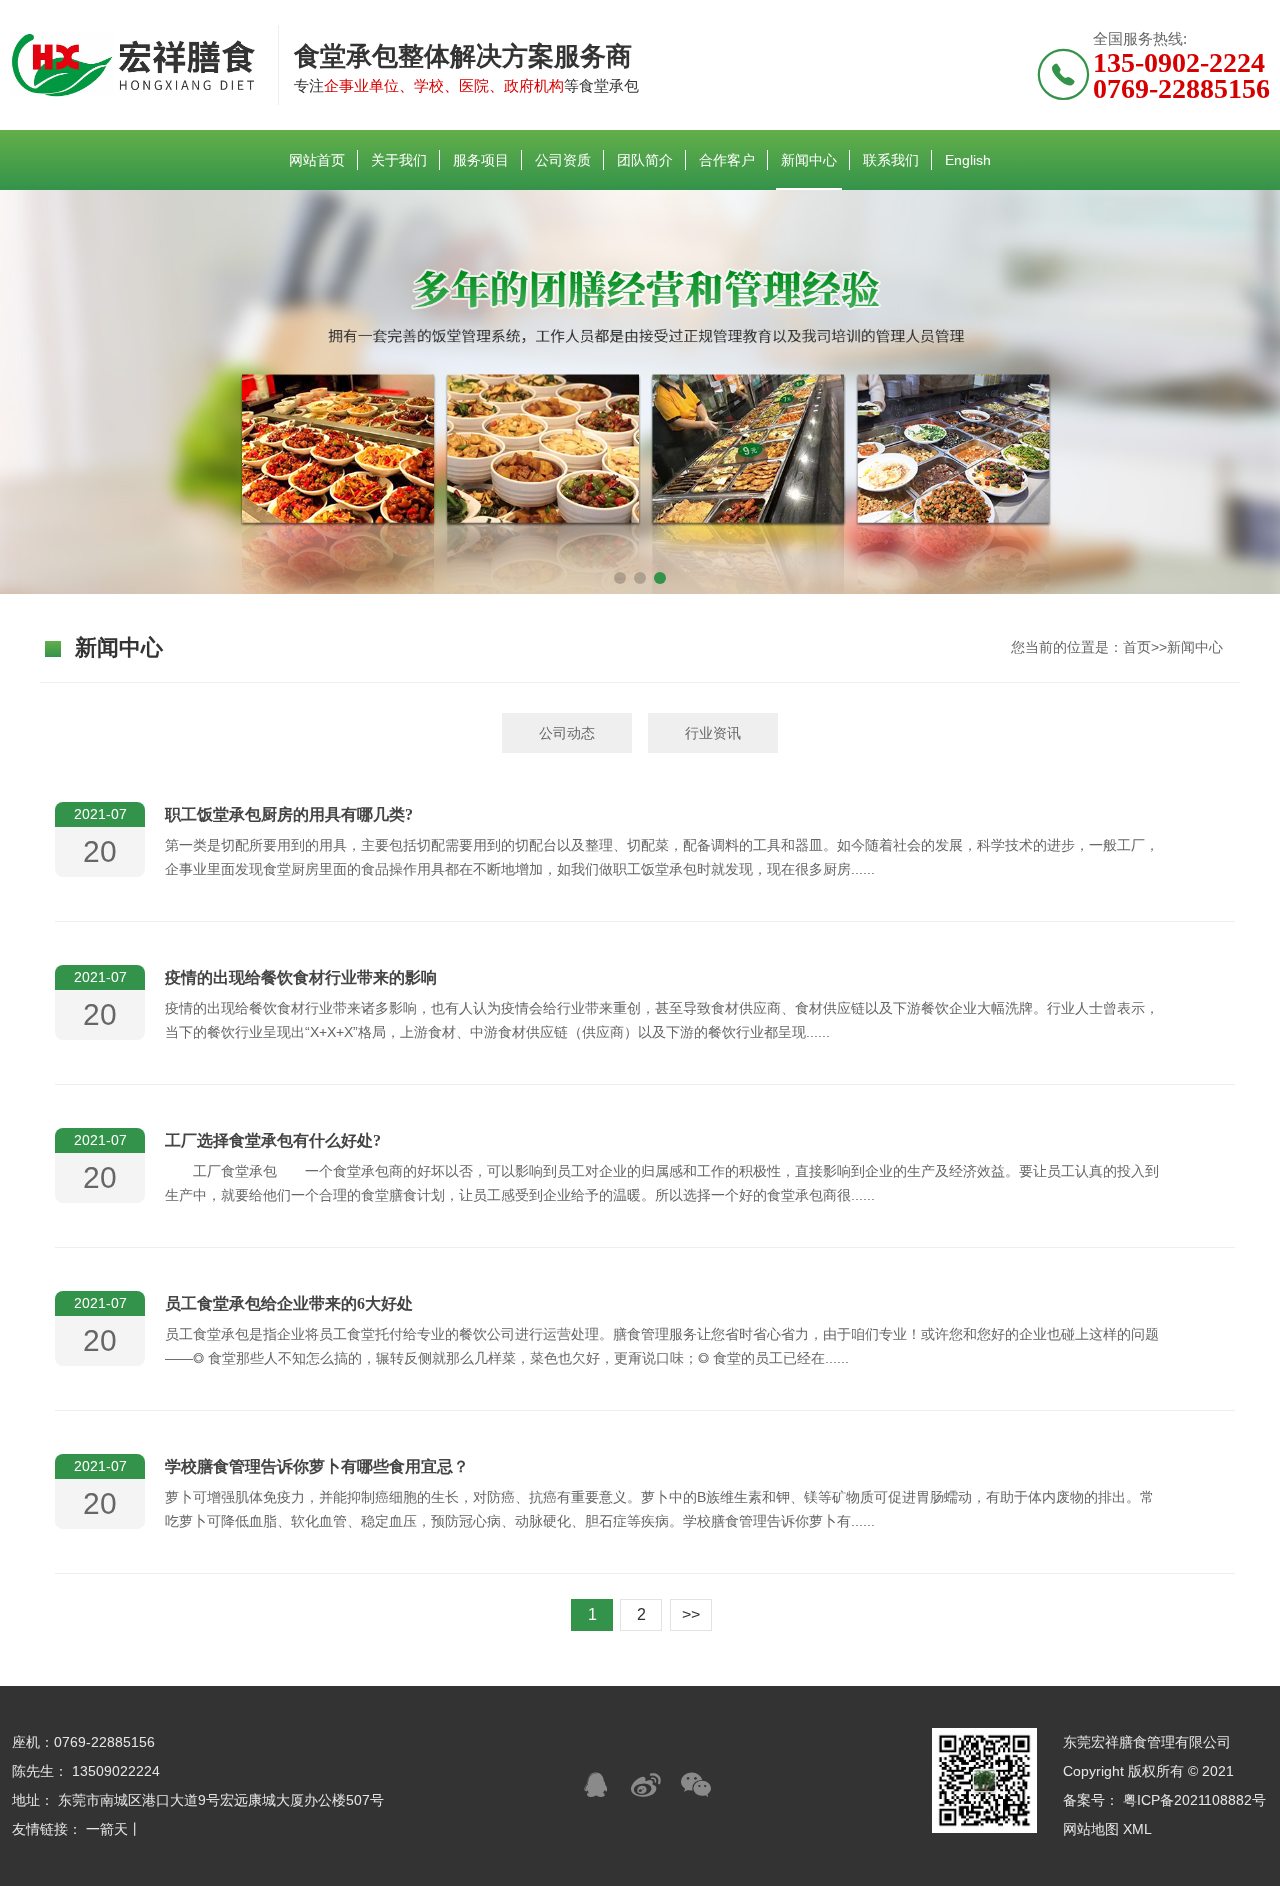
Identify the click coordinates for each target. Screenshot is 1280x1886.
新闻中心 (809, 160)
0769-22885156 (1181, 88)
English (968, 160)
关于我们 (399, 160)
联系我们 (891, 160)
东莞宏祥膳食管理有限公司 (1147, 1742)
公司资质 (563, 160)
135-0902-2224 (1179, 62)
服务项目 (481, 160)
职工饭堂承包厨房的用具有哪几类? (289, 814)
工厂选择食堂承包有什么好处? (273, 1140)
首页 (1137, 647)
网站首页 (317, 160)
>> (691, 1614)
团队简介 (645, 160)
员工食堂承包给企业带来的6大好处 (289, 1303)
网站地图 (1091, 1829)
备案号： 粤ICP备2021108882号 (1164, 1800)
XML (1137, 1829)
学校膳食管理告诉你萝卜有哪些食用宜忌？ (317, 1466)
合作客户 (727, 160)
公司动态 (567, 733)
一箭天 (107, 1829)
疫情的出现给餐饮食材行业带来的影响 (301, 977)
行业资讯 (713, 733)
